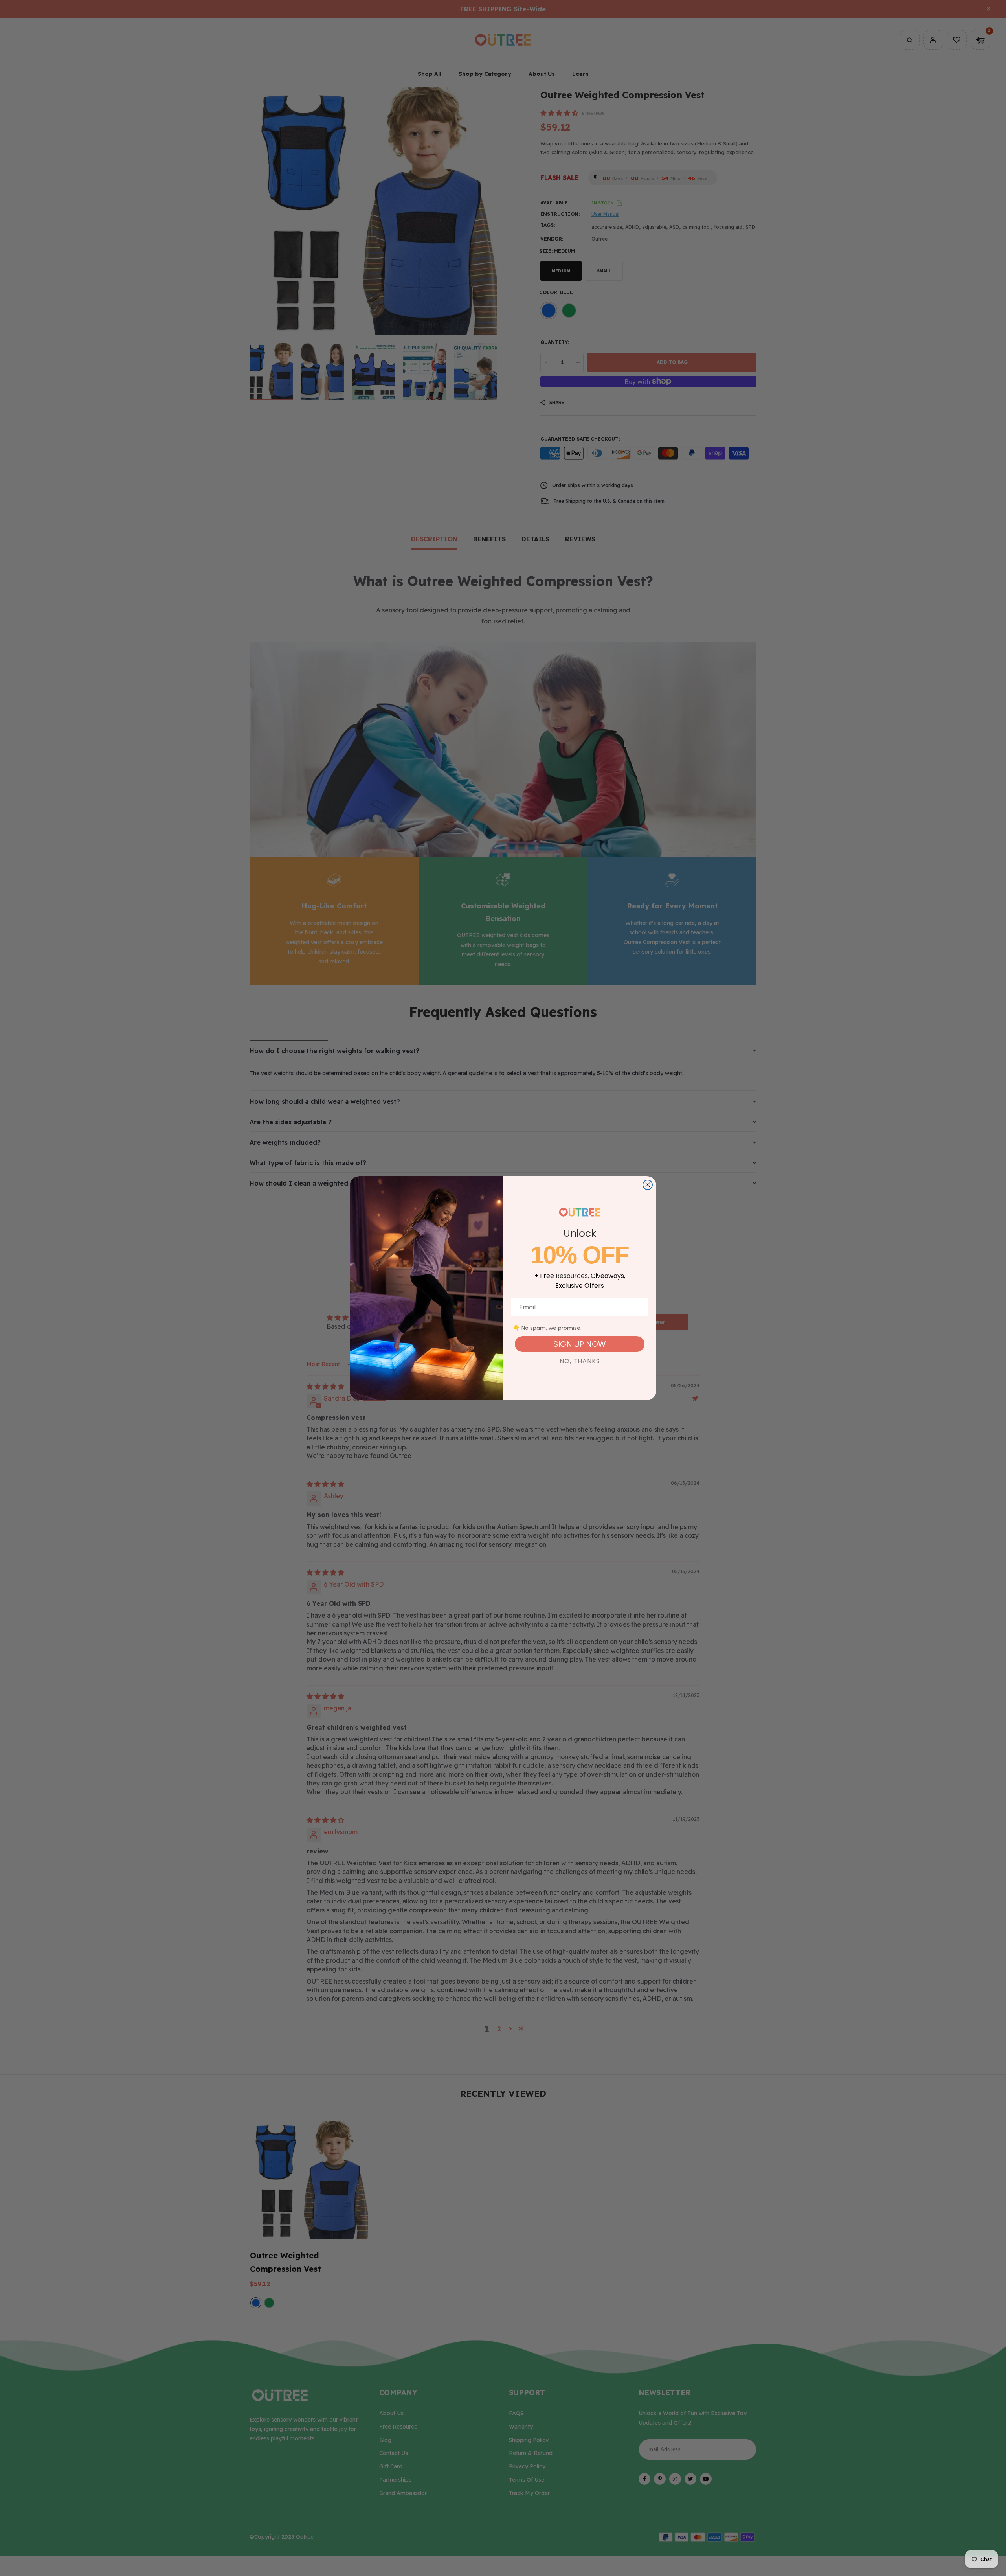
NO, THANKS (580, 1361)
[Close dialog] (648, 1185)
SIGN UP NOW (580, 1344)
